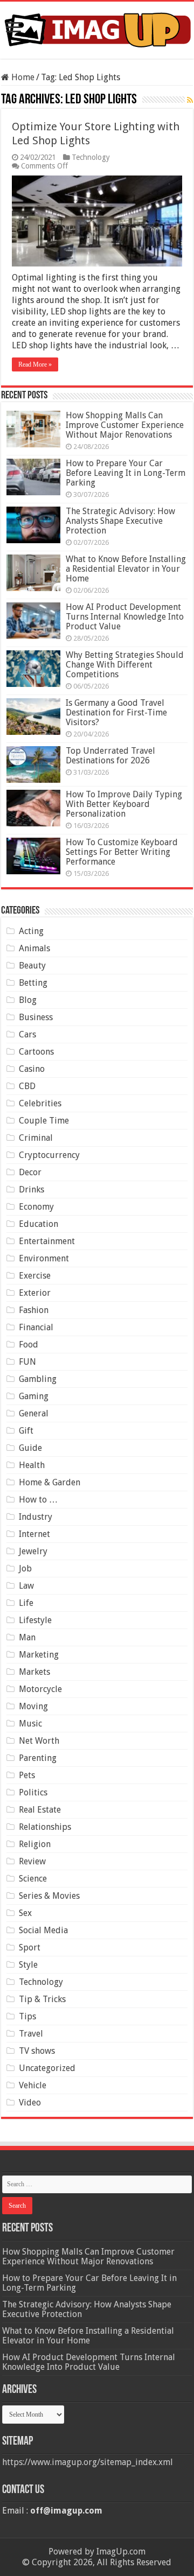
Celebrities (40, 1103)
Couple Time (44, 1121)
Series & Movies (49, 1896)
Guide (30, 1448)
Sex (25, 1913)
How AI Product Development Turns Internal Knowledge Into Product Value (125, 617)
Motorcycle (40, 1689)
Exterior (35, 1293)
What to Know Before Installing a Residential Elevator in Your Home (126, 569)
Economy (36, 1207)
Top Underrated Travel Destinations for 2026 (110, 756)
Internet (34, 1534)
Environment (44, 1258)
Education (39, 1224)
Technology (91, 157)
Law (26, 1586)
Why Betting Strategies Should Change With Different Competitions (125, 665)
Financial (36, 1327)
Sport (30, 1947)
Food (29, 1345)
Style (28, 1965)
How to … (38, 1500)
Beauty (32, 966)
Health (32, 1465)
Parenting (38, 1758)
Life (26, 1603)
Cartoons (36, 1052)
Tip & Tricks (42, 1999)
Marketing (39, 1655)
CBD (27, 1086)
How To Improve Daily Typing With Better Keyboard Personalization (124, 804)
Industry (36, 1517)
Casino (32, 1069)
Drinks (32, 1189)
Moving (33, 1706)
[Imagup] (97, 28)
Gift (26, 1431)
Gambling (38, 1379)
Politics (33, 1792)
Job (25, 1568)
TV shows (37, 2051)
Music (30, 1724)
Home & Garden (50, 1482)
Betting (33, 983)
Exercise (35, 1276)
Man (27, 1637)
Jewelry (33, 1551)
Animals (34, 948)
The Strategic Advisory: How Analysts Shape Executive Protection (120, 521)
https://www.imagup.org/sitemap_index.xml (88, 2462)
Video (30, 2103)
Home (22, 77)
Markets (34, 1672)
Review (32, 1861)
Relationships (45, 1827)
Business (36, 1017)
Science (33, 1879)
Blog (28, 1000)
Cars (27, 1034)
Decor (30, 1172)
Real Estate (40, 1810)
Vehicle (33, 2085)
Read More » (35, 364)
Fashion (34, 1310)
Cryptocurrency (49, 1155)
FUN (27, 1362)
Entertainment (47, 1241)
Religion (35, 1844)
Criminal (36, 1138)
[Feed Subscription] (190, 100)
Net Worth (39, 1741)
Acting (31, 931)
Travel (31, 2034)
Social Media (43, 1930)
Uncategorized (47, 2068)
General (34, 1413)
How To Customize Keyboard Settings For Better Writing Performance (122, 852)
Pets (27, 1775)
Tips (27, 2016)
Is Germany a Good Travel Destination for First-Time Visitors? (116, 713)
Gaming (34, 1396)
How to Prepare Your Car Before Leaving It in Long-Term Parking (126, 473)
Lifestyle (35, 1620)
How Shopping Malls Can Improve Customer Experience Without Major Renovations (125, 425)
